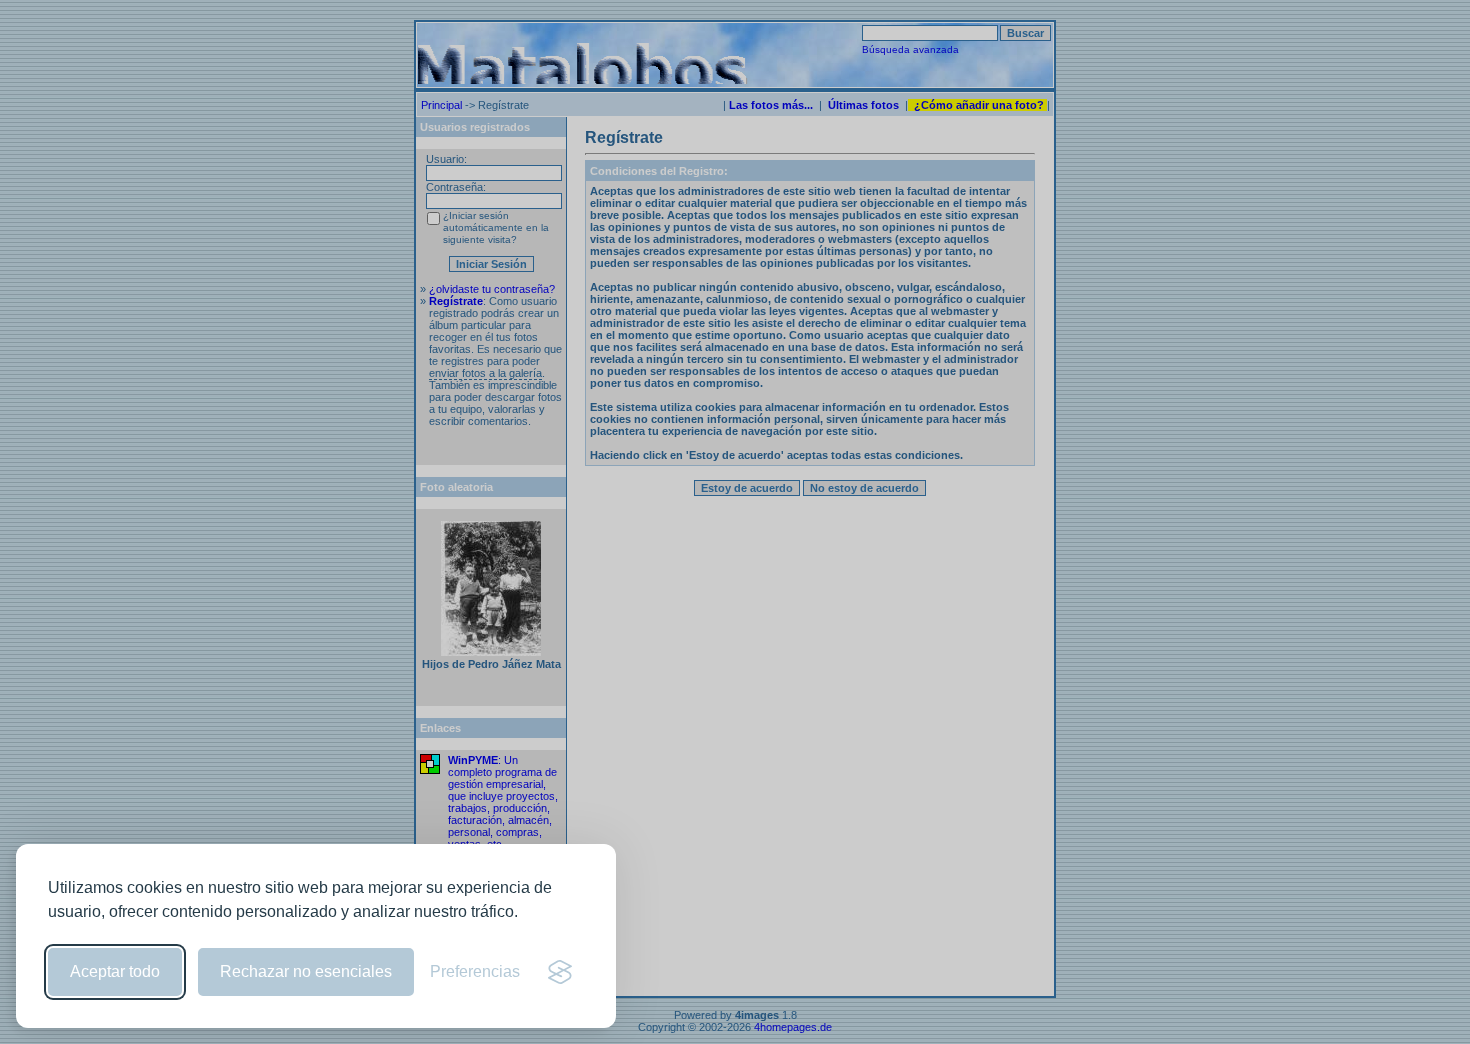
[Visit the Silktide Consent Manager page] (560, 972)
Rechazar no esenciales (306, 971)
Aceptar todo (115, 971)
